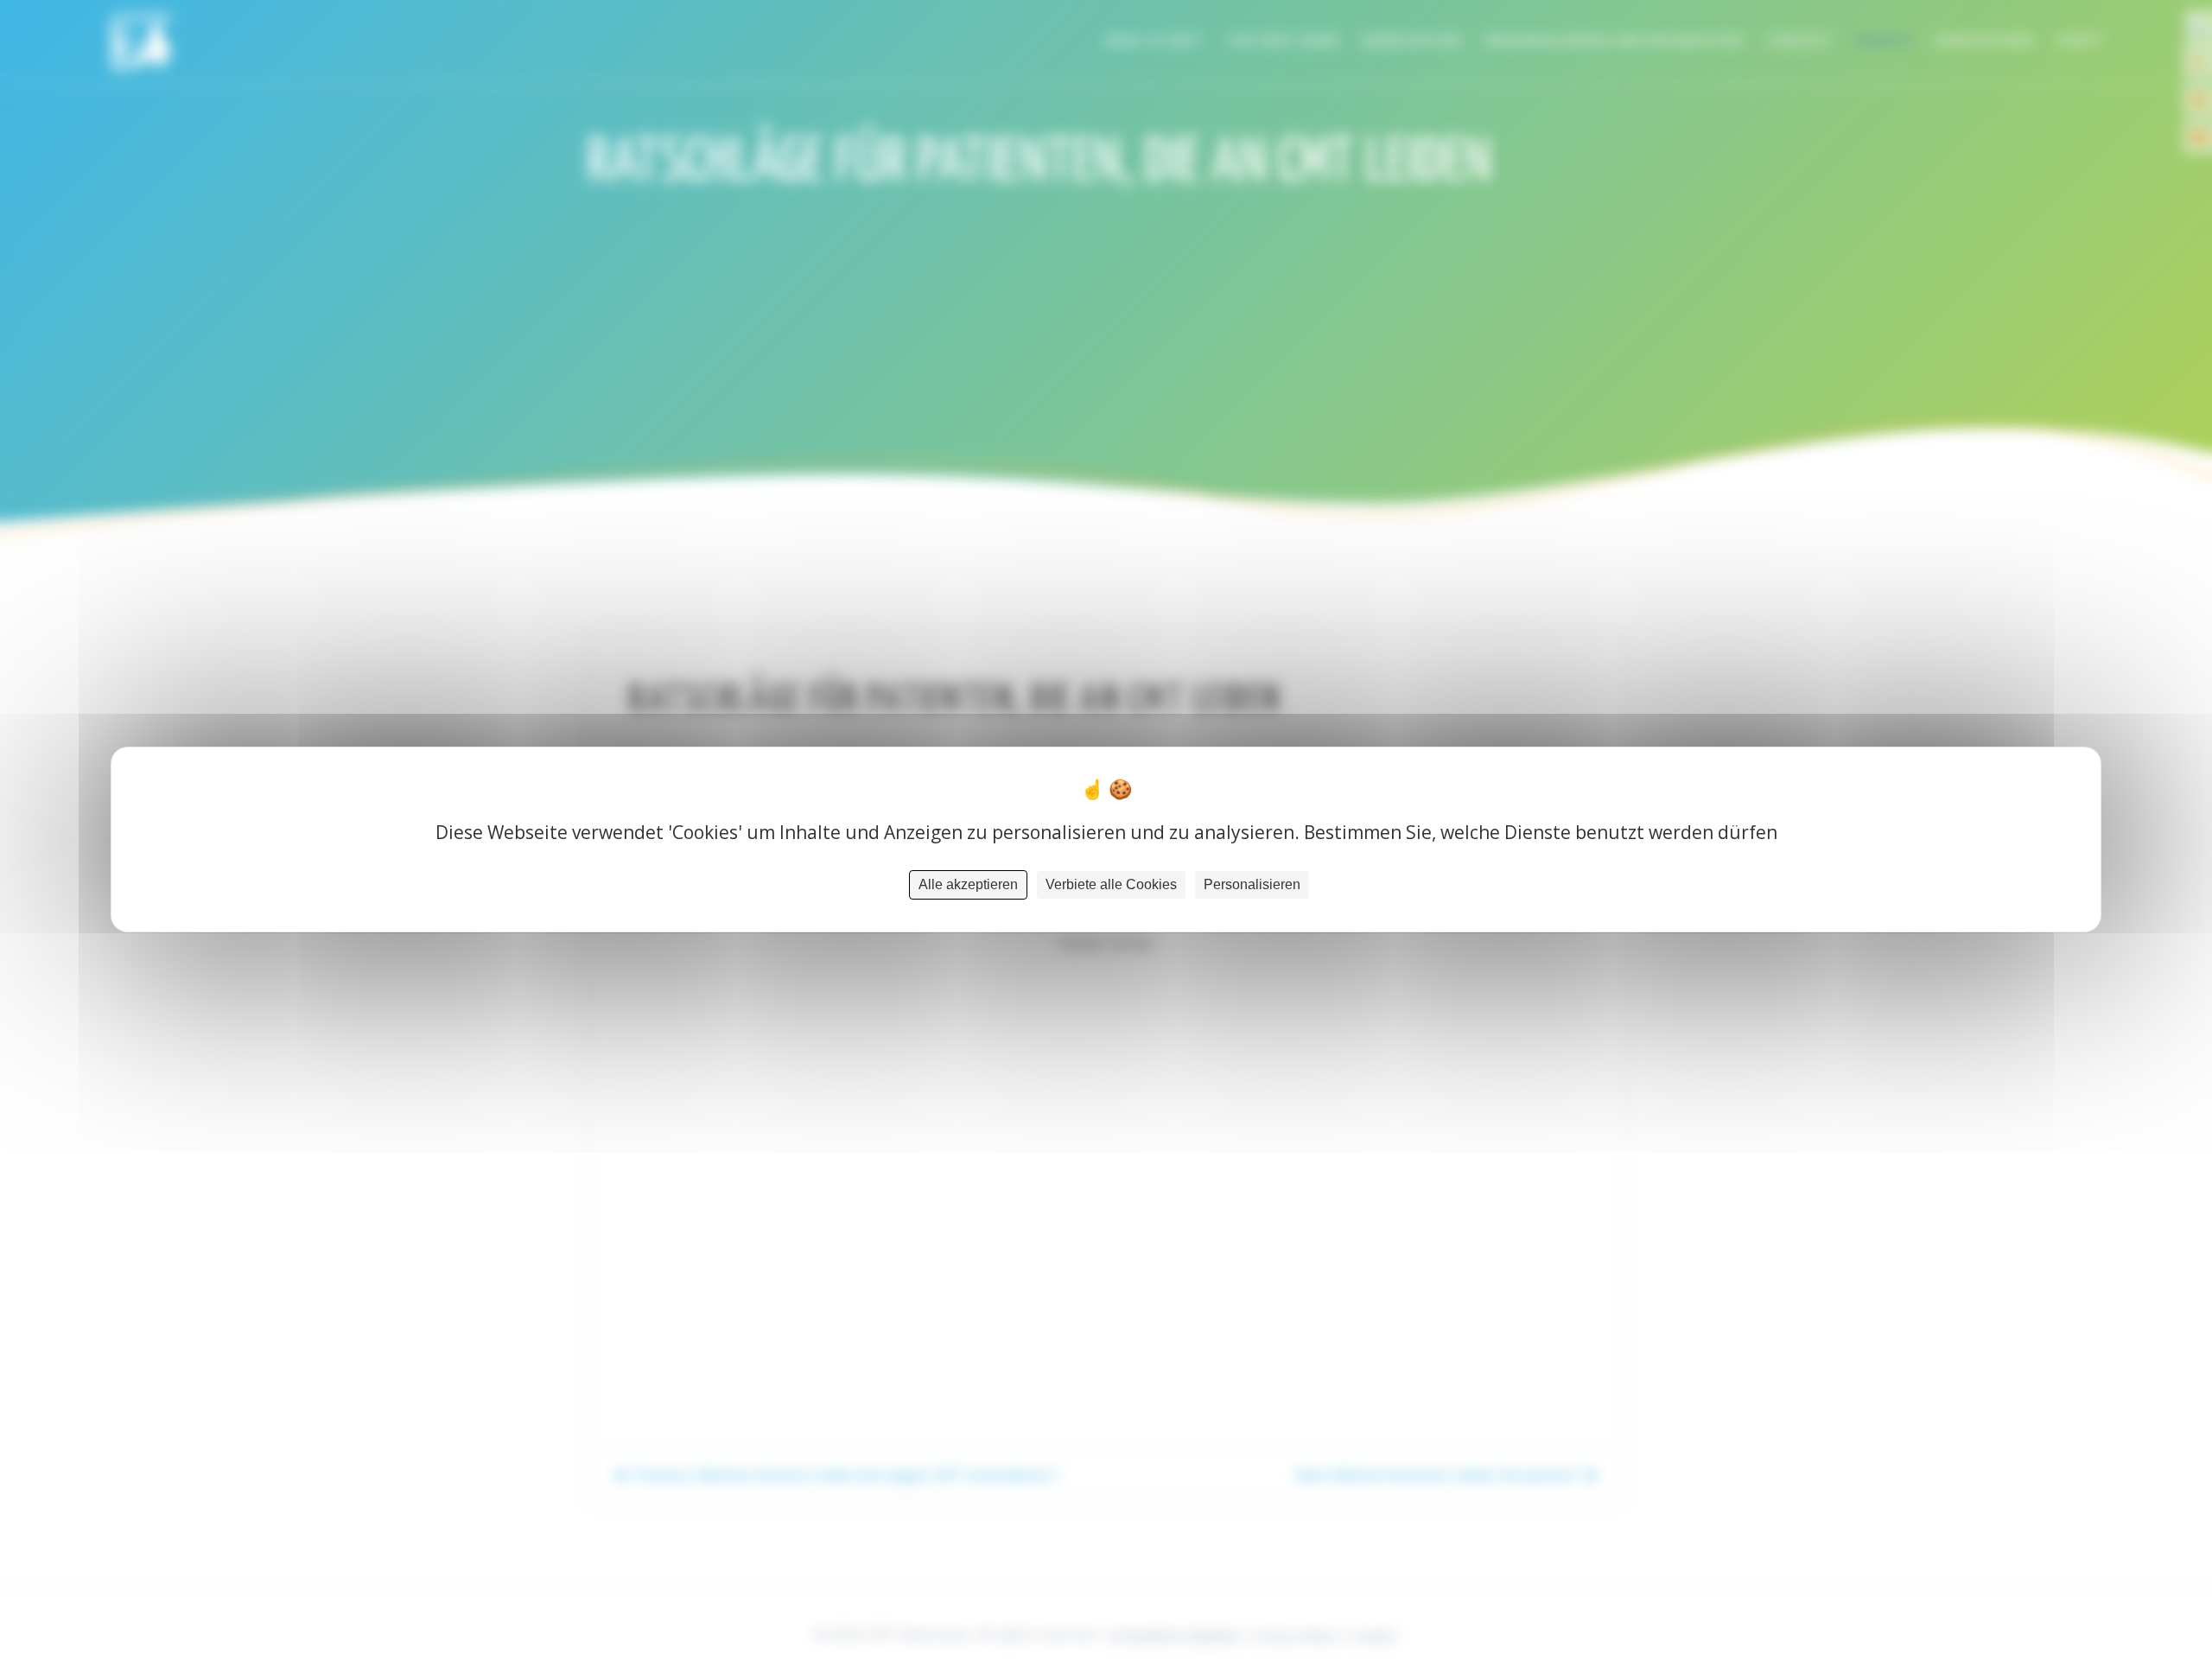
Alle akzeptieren (968, 884)
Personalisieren (1252, 884)
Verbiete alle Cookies (1111, 884)
